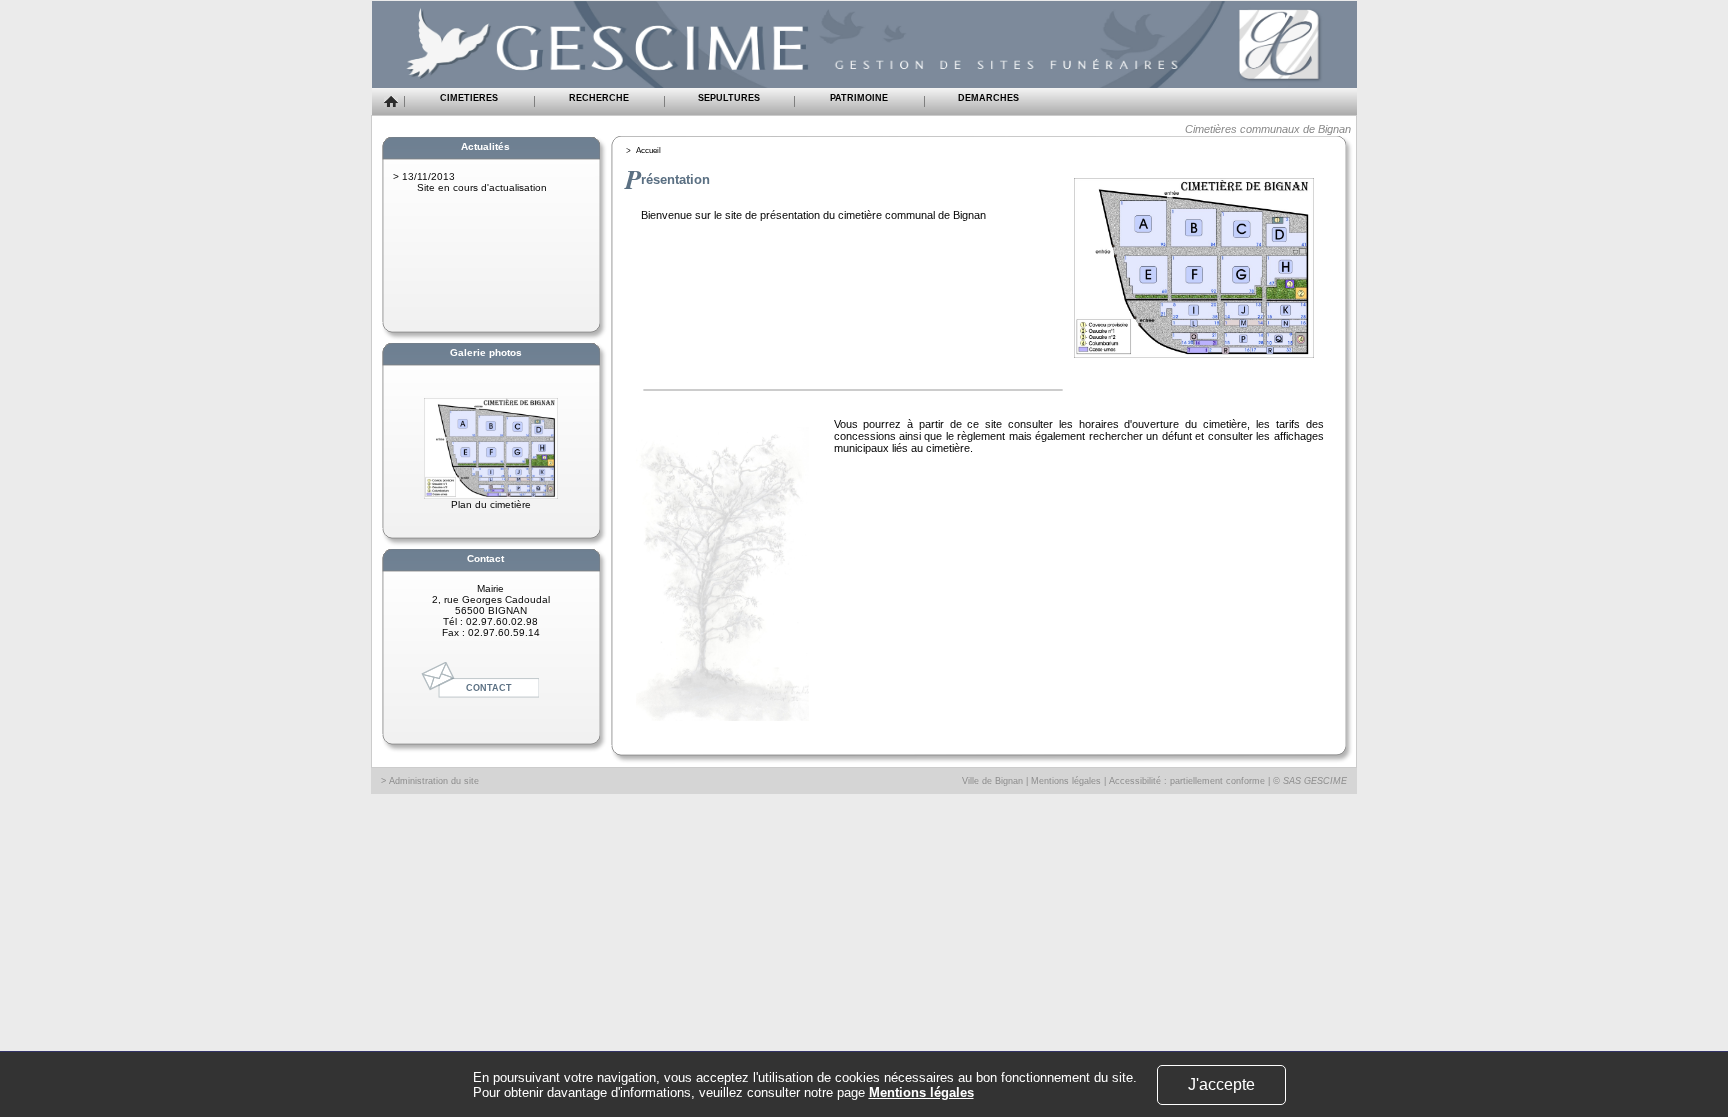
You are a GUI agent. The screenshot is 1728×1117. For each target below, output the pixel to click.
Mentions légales (1066, 781)
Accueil (648, 150)
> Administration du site (430, 781)
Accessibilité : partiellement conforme (1187, 781)
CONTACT (489, 688)
